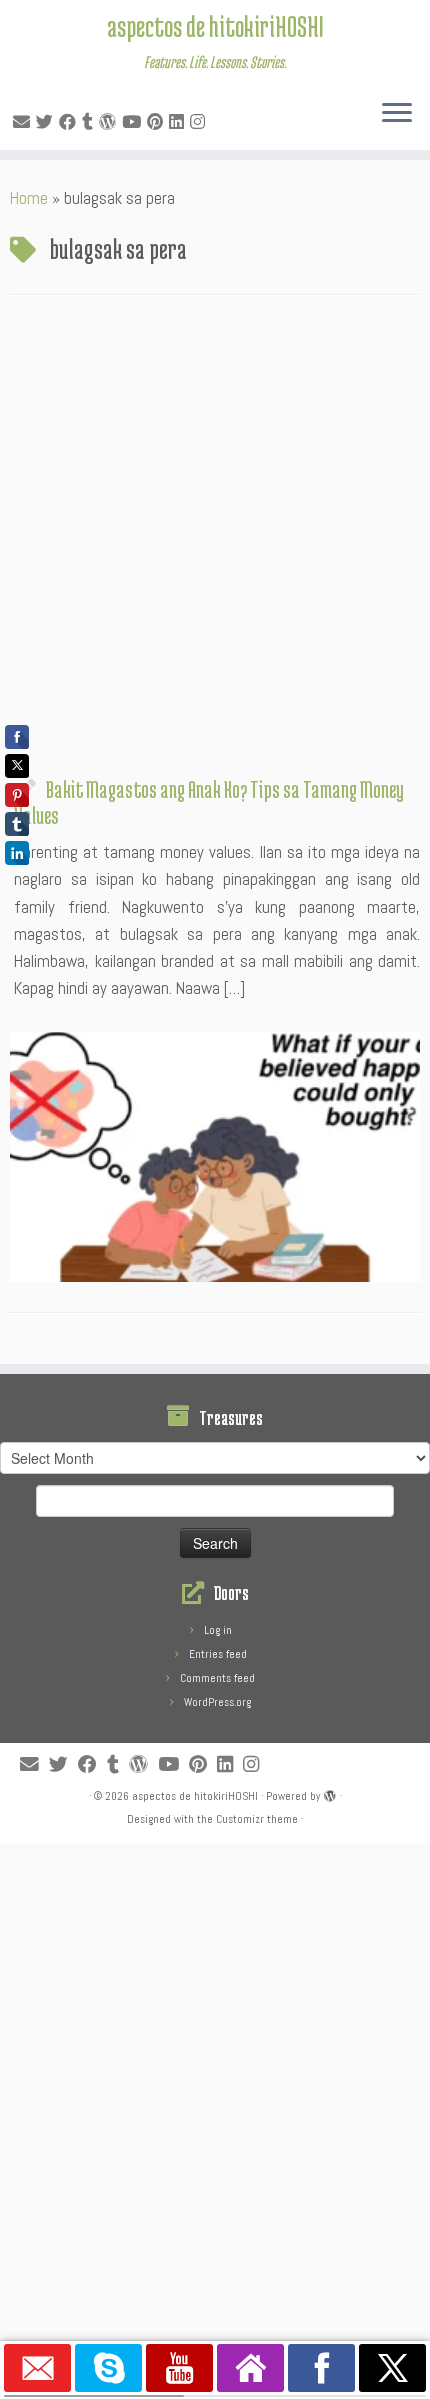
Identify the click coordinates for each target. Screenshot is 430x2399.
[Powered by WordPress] (330, 1793)
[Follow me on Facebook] (70, 122)
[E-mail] (24, 122)
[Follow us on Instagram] (200, 122)
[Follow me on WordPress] (110, 122)
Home (29, 198)
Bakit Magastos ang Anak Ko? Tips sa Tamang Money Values (209, 802)
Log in (218, 1630)
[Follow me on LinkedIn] (179, 122)
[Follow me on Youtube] (134, 122)
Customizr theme (257, 1819)
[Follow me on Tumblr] (90, 122)
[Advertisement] (215, 541)
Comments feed (217, 1678)
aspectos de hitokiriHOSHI (215, 26)
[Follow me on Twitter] (47, 122)
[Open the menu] (397, 114)
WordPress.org (217, 1702)
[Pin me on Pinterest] (158, 122)
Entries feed (218, 1654)
